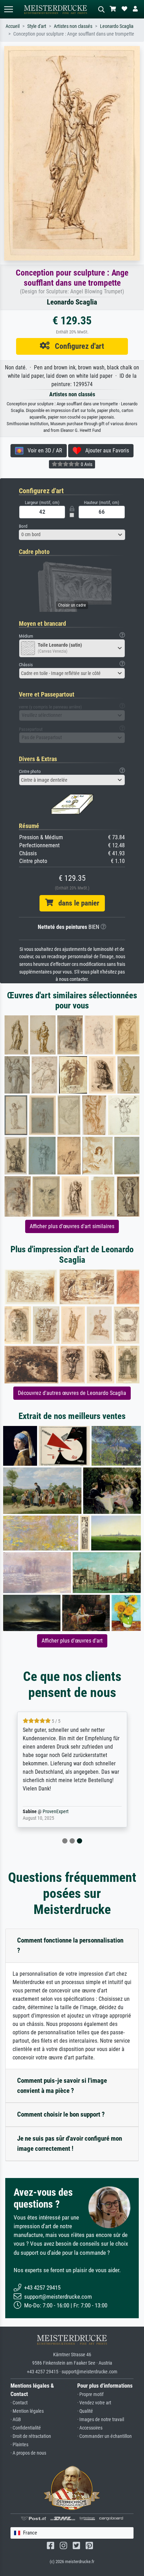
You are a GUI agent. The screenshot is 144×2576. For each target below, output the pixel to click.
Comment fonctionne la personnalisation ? (70, 1945)
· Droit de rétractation (31, 2436)
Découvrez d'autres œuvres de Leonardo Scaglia (72, 1393)
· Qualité (85, 2411)
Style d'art (37, 26)
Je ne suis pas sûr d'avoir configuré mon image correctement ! (70, 2143)
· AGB (16, 2420)
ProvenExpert (56, 1812)
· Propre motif (90, 2394)
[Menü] (8, 9)
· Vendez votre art (94, 2403)
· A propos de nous (28, 2453)
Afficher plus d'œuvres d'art (72, 1641)
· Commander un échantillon (105, 2436)
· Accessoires (90, 2428)
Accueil (13, 26)
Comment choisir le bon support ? (61, 2114)
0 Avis (86, 464)
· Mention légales (27, 2411)
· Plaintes (19, 2445)
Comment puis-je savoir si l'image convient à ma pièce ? (62, 2086)
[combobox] (72, 535)
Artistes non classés (73, 26)
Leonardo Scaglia (117, 26)
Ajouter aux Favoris (105, 450)
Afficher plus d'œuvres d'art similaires (72, 1226)
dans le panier (76, 903)
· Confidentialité (26, 2428)
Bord (23, 526)
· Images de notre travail (101, 2420)
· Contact (19, 2403)
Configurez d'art (77, 346)
